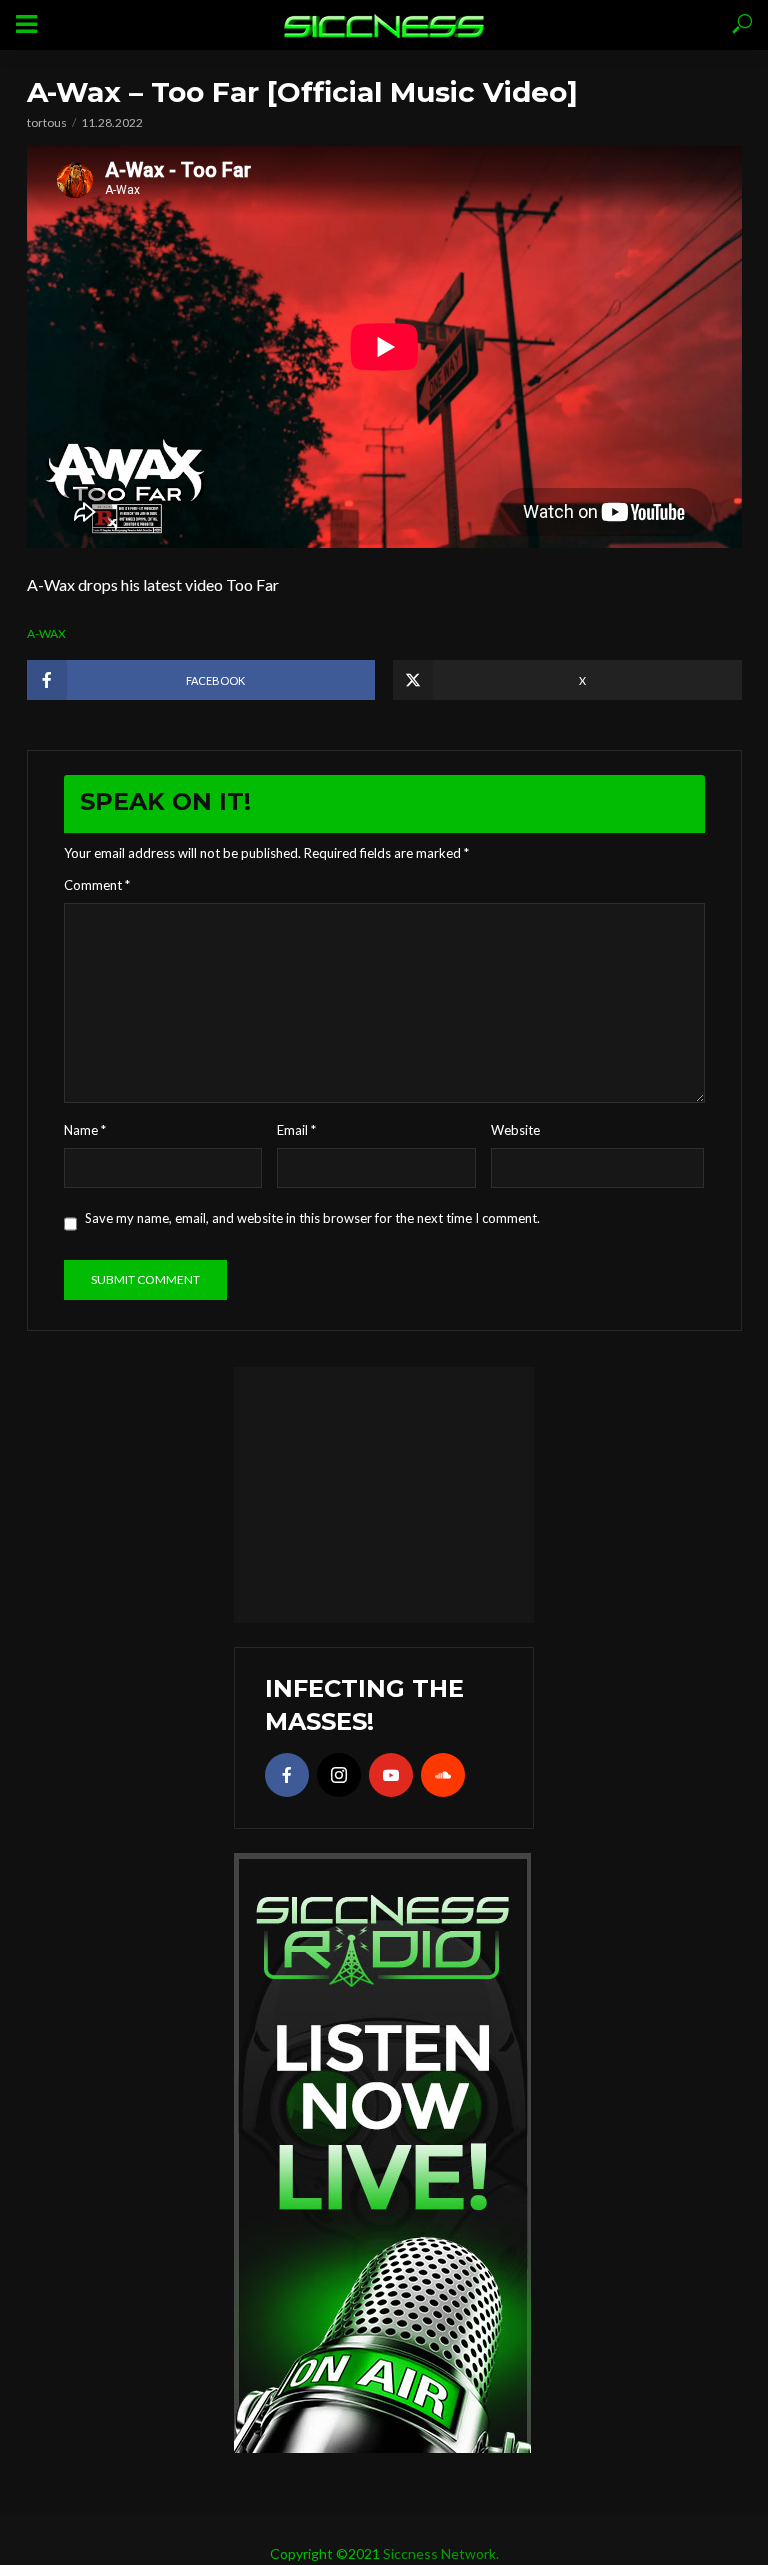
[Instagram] (339, 1775)
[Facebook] (287, 1775)
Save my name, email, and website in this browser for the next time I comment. (312, 1218)
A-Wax (46, 633)
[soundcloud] (443, 1775)
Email (296, 1130)
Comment (97, 885)
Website (515, 1130)
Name (85, 1130)
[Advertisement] (384, 1492)
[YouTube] (391, 1775)
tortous (47, 122)
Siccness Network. (441, 2553)
